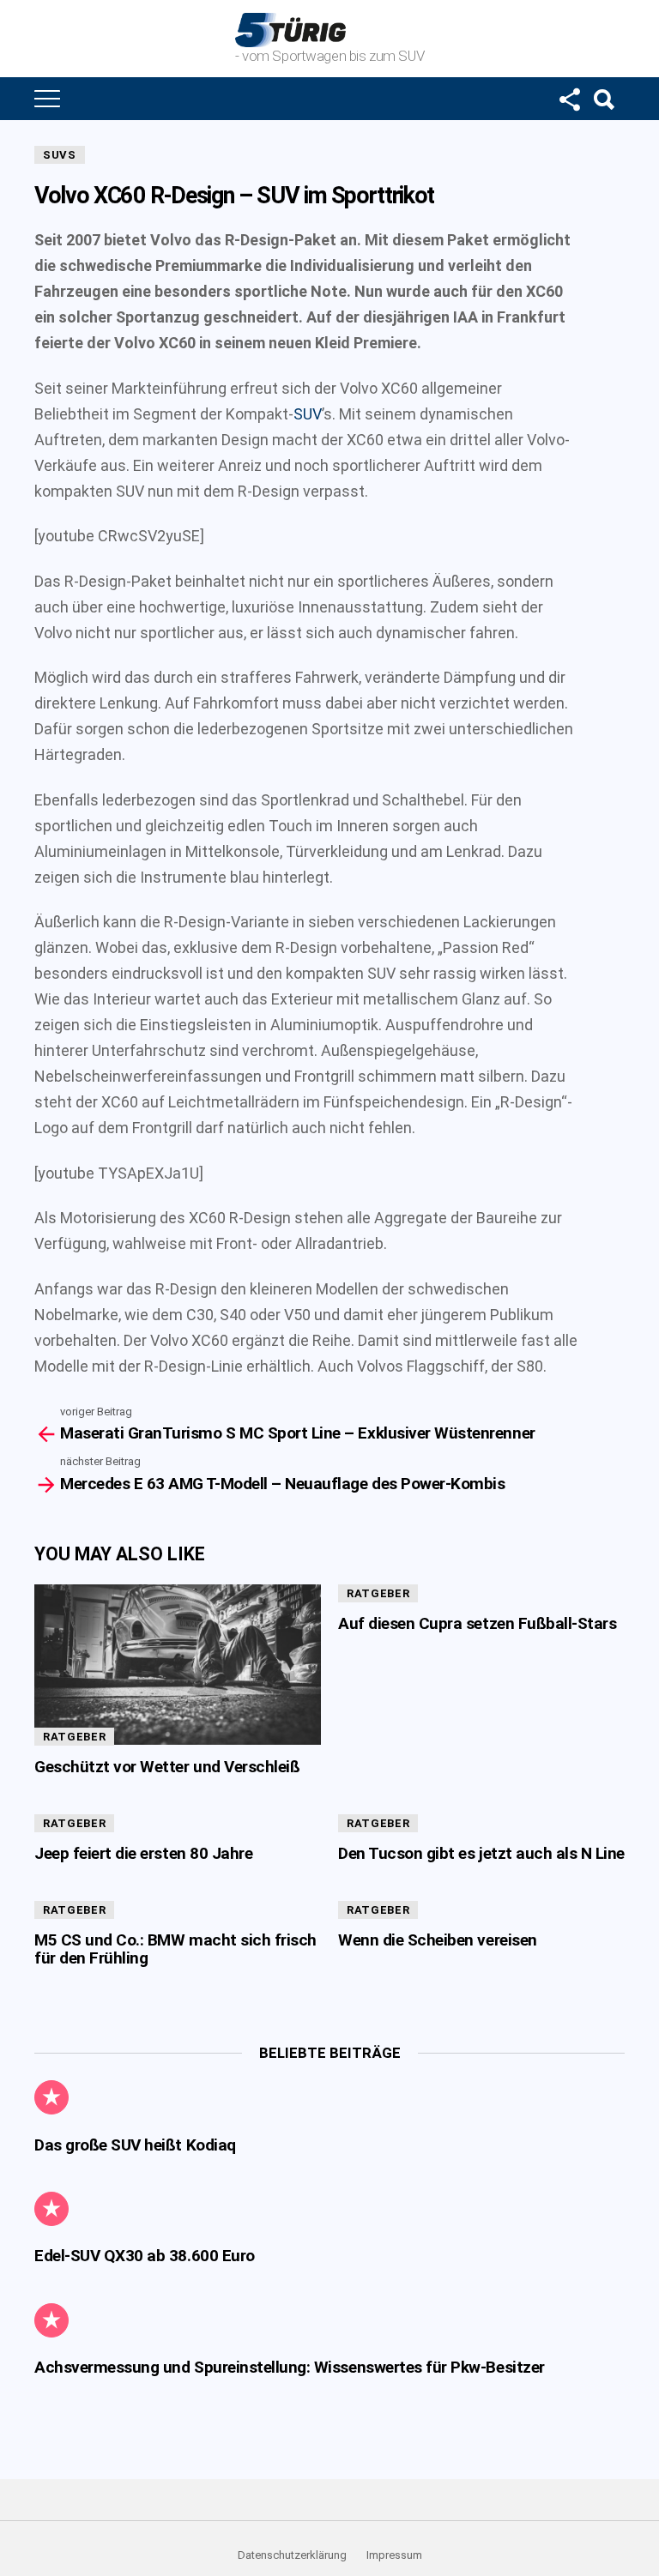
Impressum (394, 2555)
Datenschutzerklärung (292, 2555)
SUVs (60, 155)
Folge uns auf (569, 99)
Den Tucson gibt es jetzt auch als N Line (481, 1853)
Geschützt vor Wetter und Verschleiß (167, 1767)
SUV (308, 414)
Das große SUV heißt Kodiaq (135, 2145)
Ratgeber (74, 1737)
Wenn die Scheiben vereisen (438, 1940)
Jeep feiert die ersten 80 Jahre (143, 1853)
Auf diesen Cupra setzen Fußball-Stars (477, 1623)
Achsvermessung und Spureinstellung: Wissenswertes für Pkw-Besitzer (290, 2367)
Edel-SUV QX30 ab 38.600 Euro (145, 2256)
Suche (603, 99)
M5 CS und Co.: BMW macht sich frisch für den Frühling (175, 1949)
